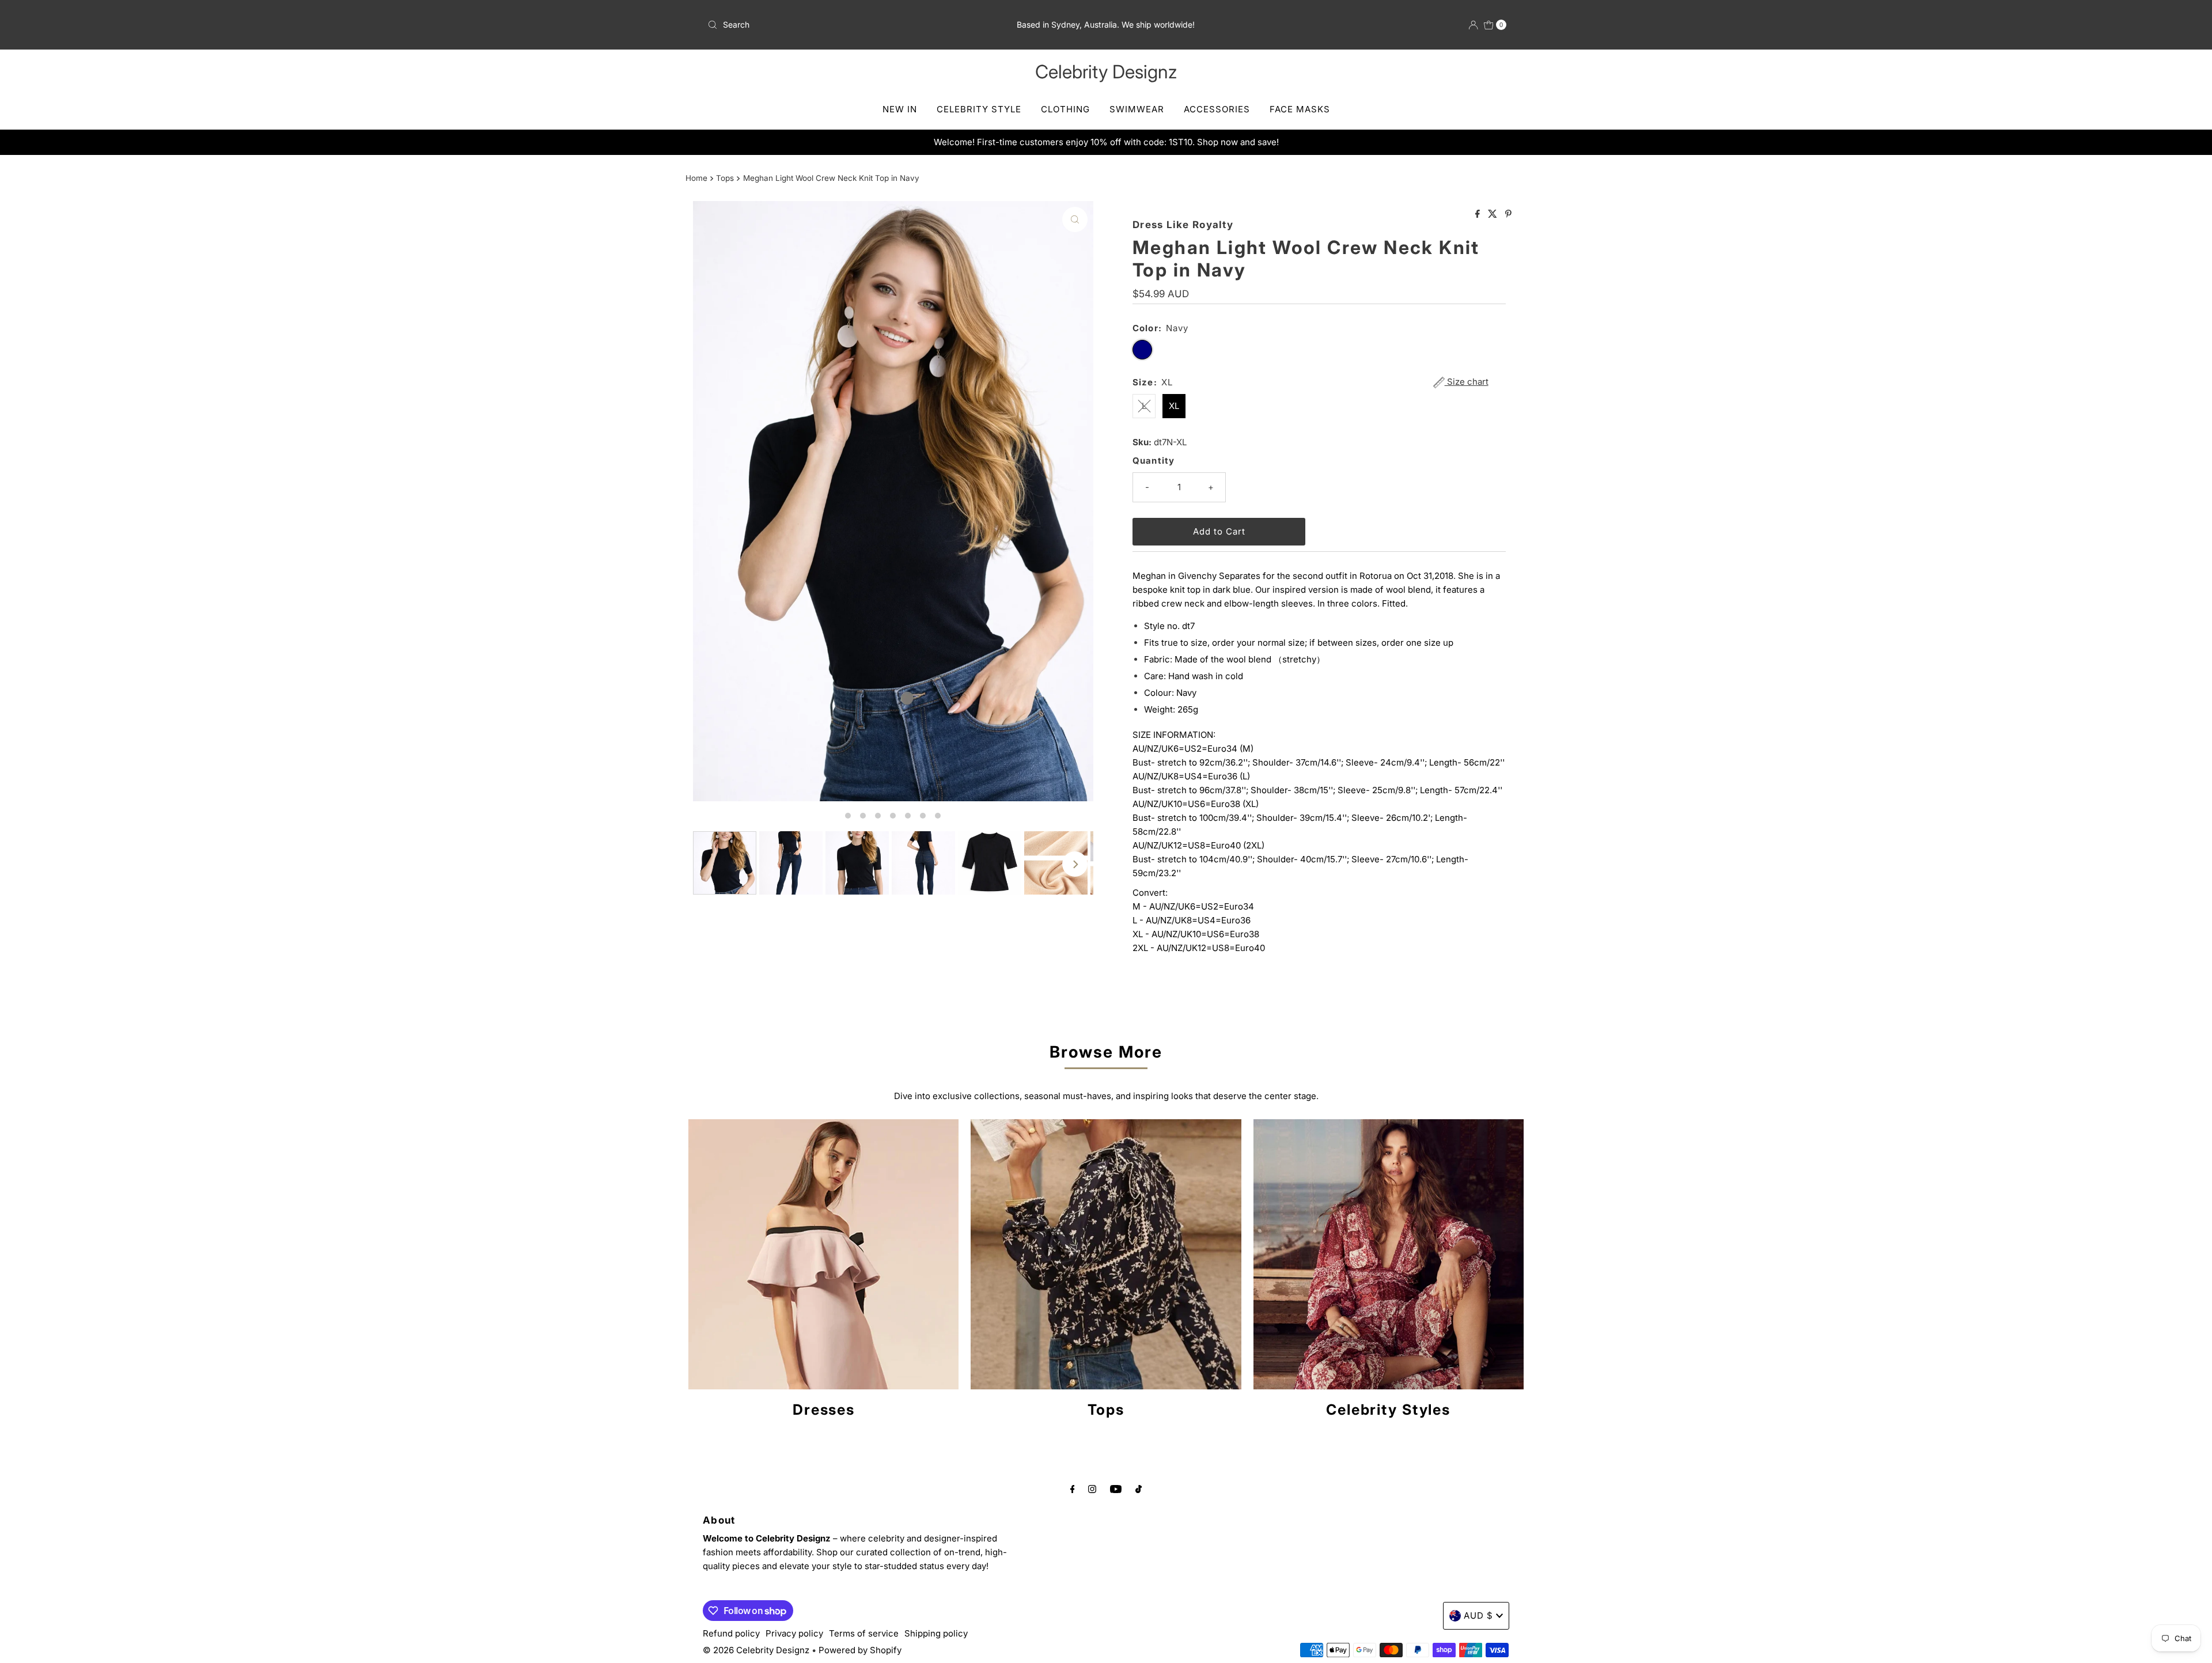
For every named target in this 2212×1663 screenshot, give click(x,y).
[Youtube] (1116, 1488)
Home (696, 178)
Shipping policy (936, 1633)
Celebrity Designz (1106, 72)
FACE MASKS (1300, 109)
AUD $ (1478, 1615)
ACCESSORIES (1217, 109)
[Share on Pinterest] (1508, 214)
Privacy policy (794, 1633)
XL (1174, 406)
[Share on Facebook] (1479, 214)
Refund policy (731, 1633)
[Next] (1075, 864)
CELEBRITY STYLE (979, 109)
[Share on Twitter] (1494, 214)
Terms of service (864, 1633)
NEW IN (900, 109)
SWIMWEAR (1137, 109)
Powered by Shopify (860, 1650)
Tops (725, 178)
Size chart (1467, 382)
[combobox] (834, 25)
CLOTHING (1065, 109)
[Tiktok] (1139, 1488)
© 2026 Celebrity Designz (756, 1650)
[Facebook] (1073, 1488)
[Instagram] (1092, 1488)
